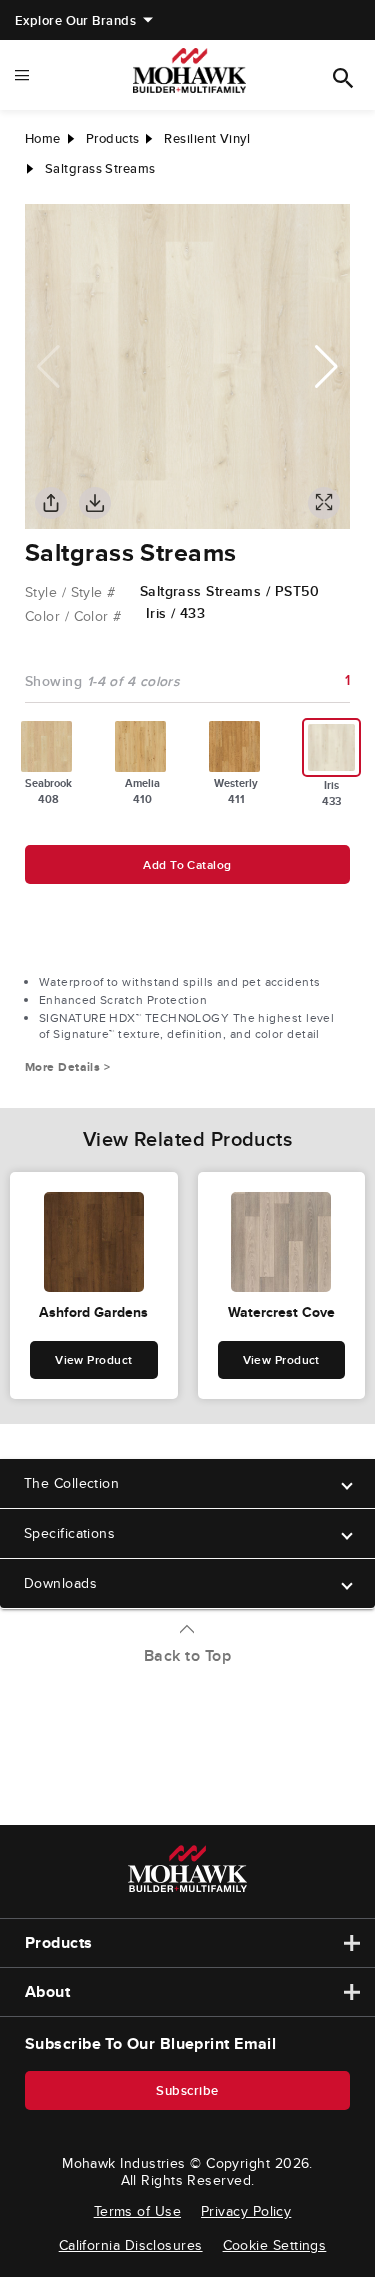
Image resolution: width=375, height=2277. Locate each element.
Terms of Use (137, 2211)
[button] (326, 367)
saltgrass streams (100, 168)
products (113, 138)
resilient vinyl (207, 138)
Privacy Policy (246, 2211)
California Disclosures (131, 2245)
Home (43, 138)
